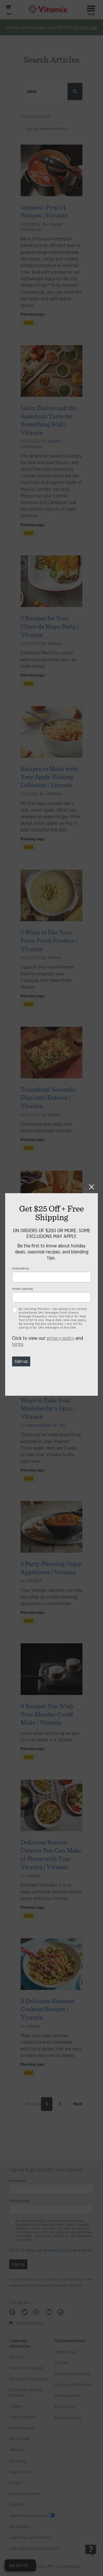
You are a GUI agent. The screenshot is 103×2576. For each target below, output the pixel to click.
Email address (20, 1268)
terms (18, 1344)
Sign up (21, 1361)
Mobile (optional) (23, 1289)
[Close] (92, 1187)
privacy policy (61, 1338)
